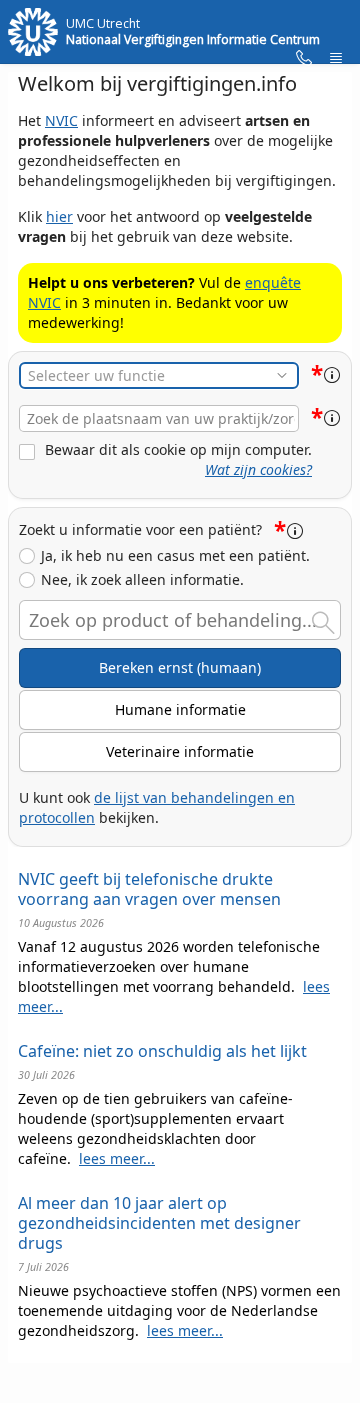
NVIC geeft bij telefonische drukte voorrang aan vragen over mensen (149, 889)
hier (59, 216)
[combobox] (159, 418)
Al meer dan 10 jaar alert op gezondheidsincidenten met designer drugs (159, 1223)
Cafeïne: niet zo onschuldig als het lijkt (162, 1051)
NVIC (61, 120)
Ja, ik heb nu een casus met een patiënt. (175, 556)
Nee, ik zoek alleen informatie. (142, 580)
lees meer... (117, 1158)
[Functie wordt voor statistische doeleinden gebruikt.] (332, 375)
